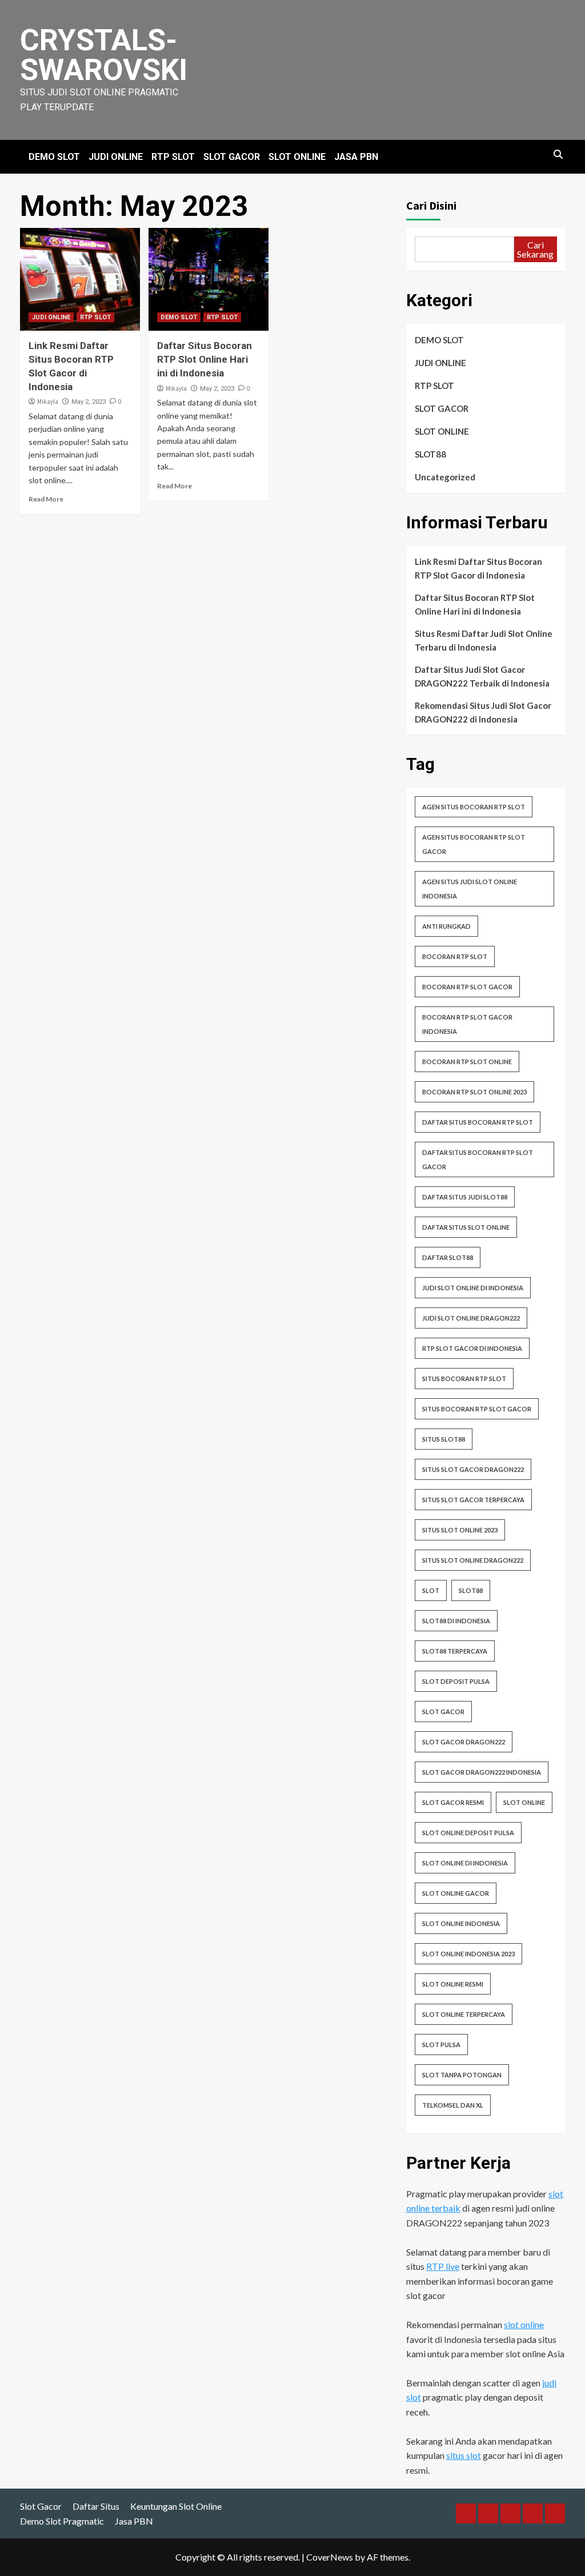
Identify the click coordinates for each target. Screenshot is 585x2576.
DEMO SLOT (54, 157)
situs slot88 (444, 1439)
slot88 (471, 1590)
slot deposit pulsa (456, 1681)
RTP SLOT (173, 157)
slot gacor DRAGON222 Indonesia (482, 1772)
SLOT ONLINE (297, 157)
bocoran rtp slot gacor (467, 987)
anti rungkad (446, 926)
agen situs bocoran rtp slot (474, 807)
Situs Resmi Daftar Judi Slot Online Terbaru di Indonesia (484, 640)
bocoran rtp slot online (467, 1062)
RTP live (443, 2266)
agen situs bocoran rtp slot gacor (474, 844)
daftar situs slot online (466, 1227)
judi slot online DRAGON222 (471, 1318)
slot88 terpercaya (455, 1651)
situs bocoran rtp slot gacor (477, 1409)
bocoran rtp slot (455, 956)
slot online (524, 1802)
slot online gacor (456, 1893)
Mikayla (48, 402)
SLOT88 (430, 454)
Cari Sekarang (535, 249)
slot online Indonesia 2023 (468, 1954)
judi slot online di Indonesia (473, 1288)
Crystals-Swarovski (104, 55)
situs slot (464, 2455)
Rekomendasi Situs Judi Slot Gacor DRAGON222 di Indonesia (483, 712)
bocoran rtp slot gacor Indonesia (467, 1024)
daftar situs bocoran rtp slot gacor (478, 1159)
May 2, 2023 (89, 402)
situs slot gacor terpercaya (473, 1500)
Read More (46, 499)
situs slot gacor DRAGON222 (473, 1469)
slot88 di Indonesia (456, 1621)
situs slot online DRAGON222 (473, 1560)
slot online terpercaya (464, 2014)
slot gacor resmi (453, 1802)
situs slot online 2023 (460, 1530)
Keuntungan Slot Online (176, 2506)
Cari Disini (431, 205)
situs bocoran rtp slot (464, 1379)
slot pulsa (441, 2045)
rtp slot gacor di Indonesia (472, 1348)
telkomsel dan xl (453, 2105)
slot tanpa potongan (462, 2075)
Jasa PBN (134, 2521)
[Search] (558, 155)
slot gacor (443, 1712)
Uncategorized (445, 477)
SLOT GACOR (232, 157)
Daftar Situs (96, 2506)
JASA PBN (356, 157)
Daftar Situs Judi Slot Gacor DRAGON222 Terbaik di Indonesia (482, 676)
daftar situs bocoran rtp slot (478, 1122)
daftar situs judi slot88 (465, 1197)
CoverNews (330, 2557)
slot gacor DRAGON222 (464, 1742)
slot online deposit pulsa (468, 1833)
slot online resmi (453, 1984)
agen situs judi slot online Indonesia (470, 889)
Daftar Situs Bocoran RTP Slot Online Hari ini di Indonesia (205, 359)
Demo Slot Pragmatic (62, 2521)
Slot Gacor (41, 2506)
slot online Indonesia (461, 1923)
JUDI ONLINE (116, 157)
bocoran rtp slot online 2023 (474, 1092)
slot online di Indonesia (465, 1863)
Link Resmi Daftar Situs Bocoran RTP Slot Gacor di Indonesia (478, 568)
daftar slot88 (448, 1257)
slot (431, 1590)
